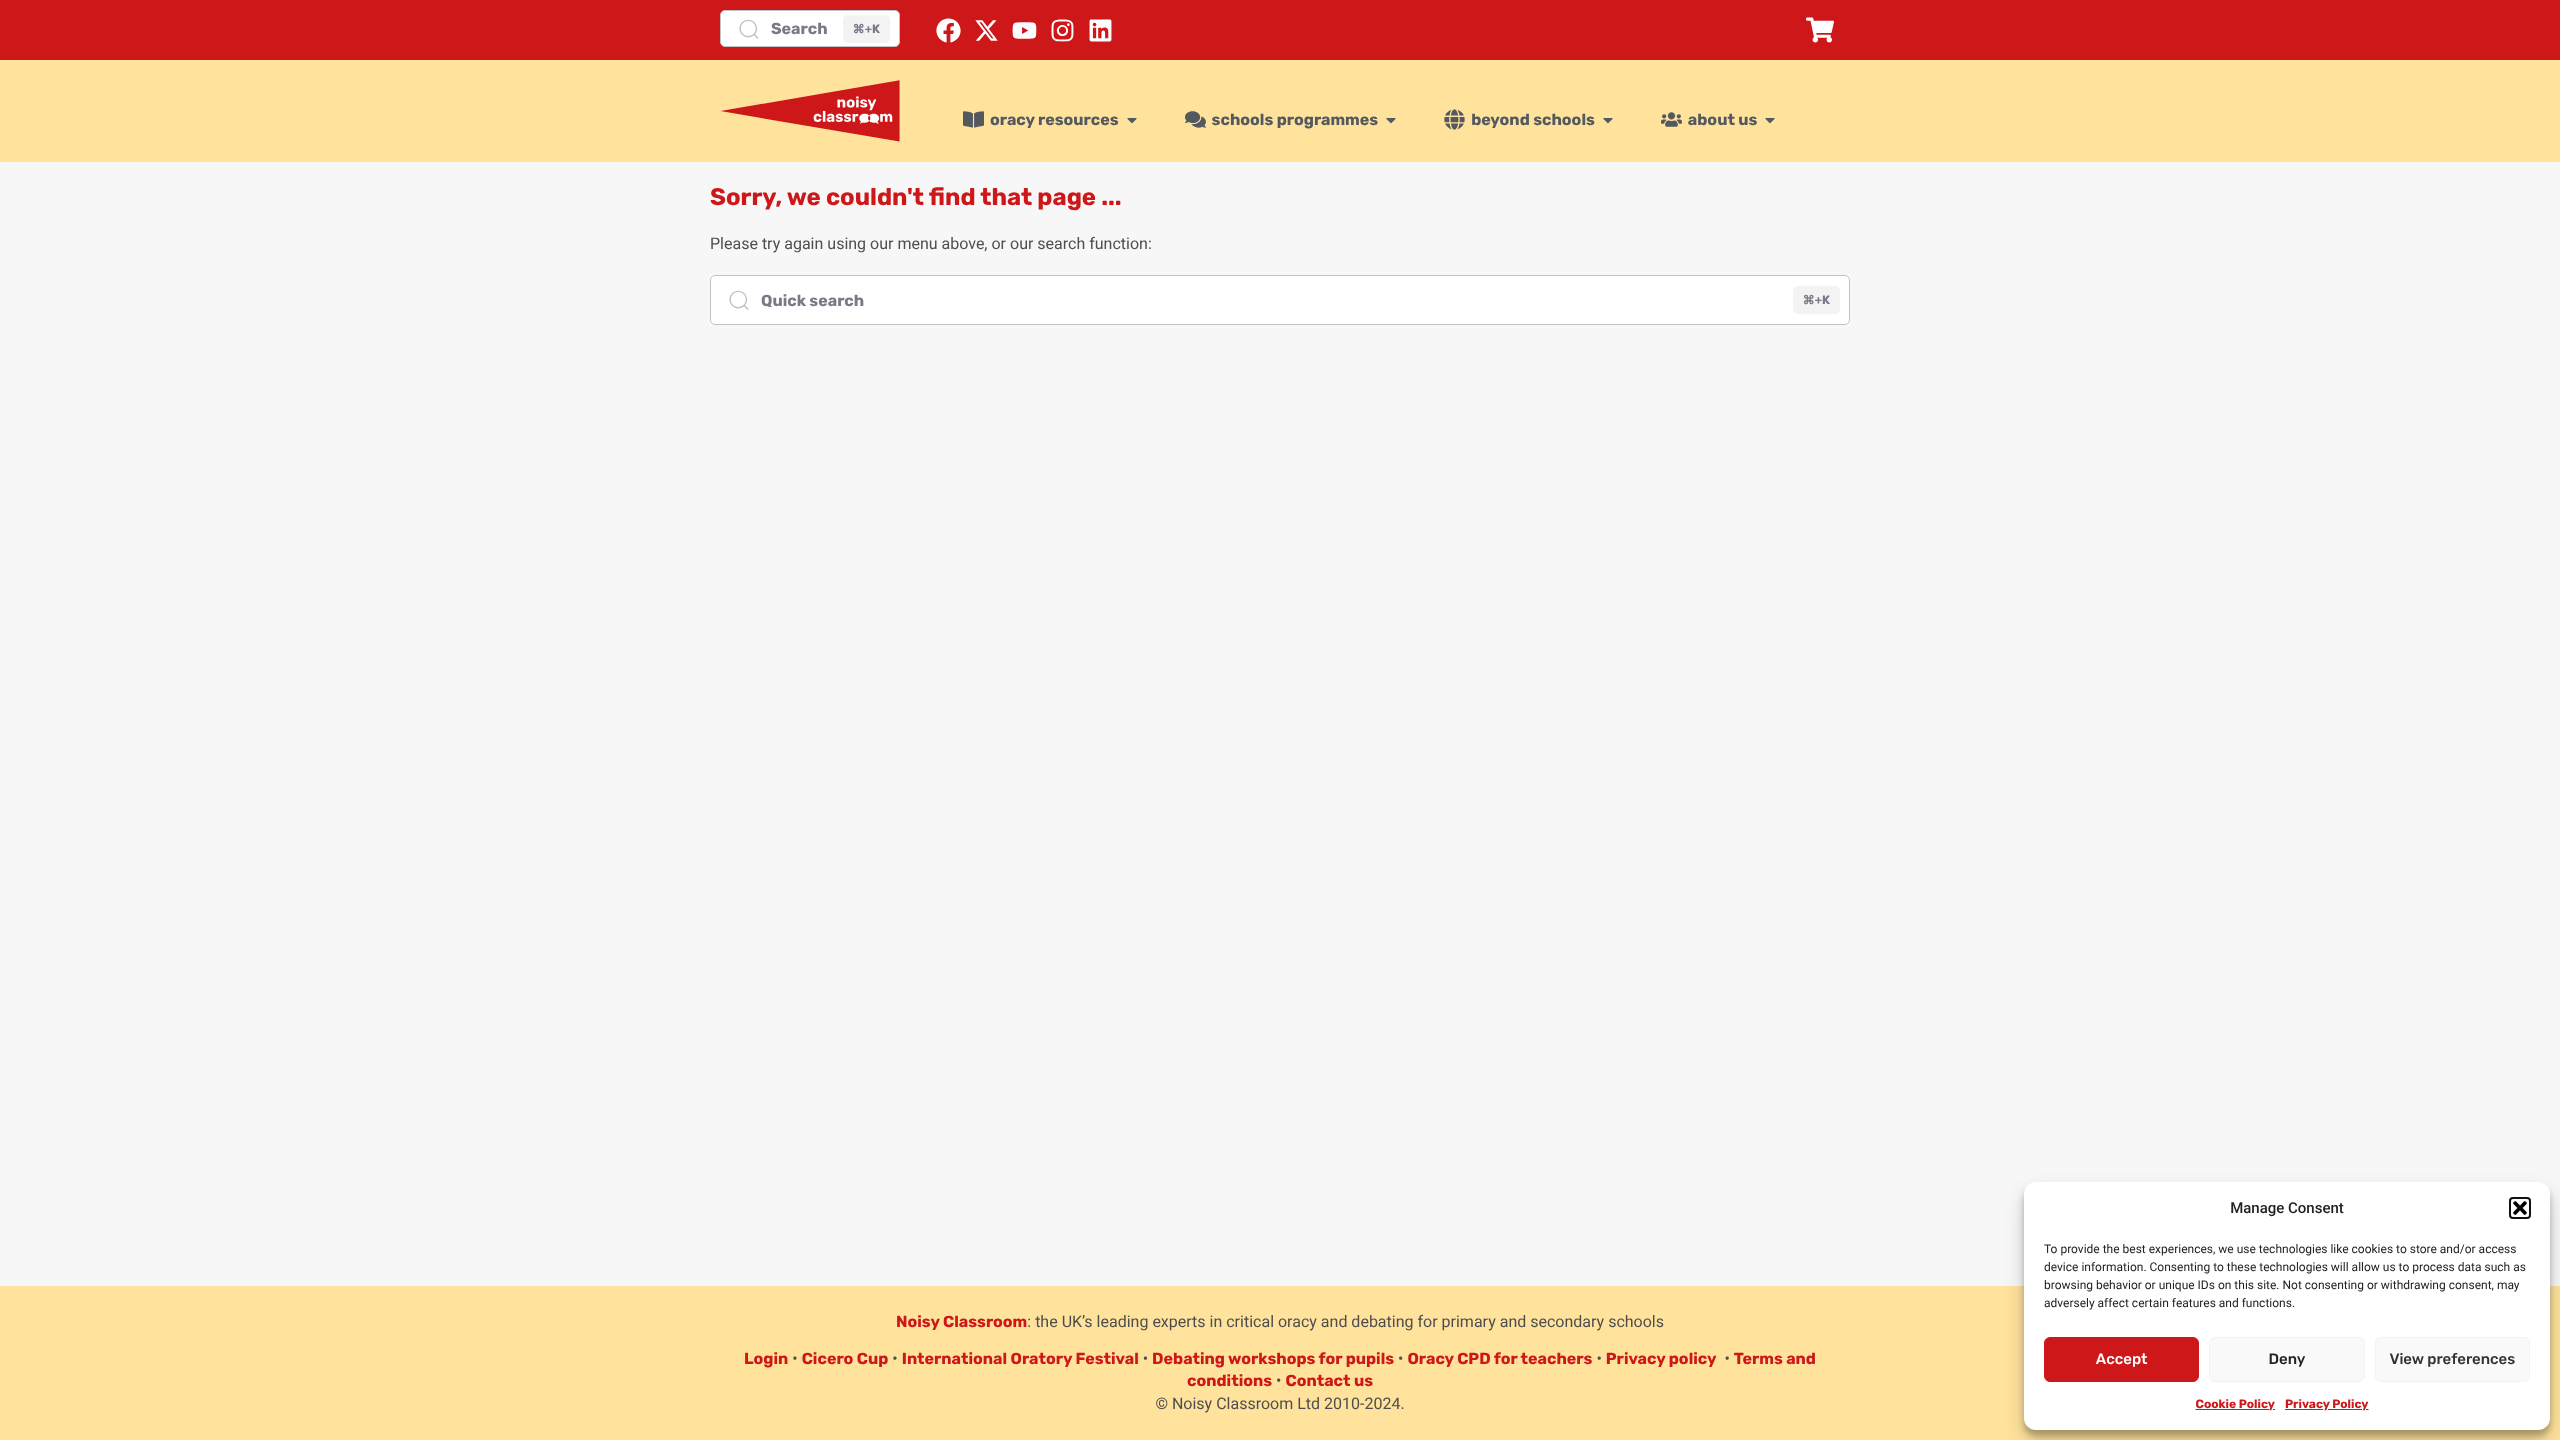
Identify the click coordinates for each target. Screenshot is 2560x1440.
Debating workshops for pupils (1273, 1358)
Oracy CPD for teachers (1499, 1358)
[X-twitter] (986, 30)
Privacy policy (1661, 1358)
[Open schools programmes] (1391, 120)
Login (766, 1358)
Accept (2122, 1359)
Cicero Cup (845, 1358)
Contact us (1329, 1380)
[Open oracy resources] (1132, 120)
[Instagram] (1062, 30)
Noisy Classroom (961, 1321)
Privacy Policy (2326, 1404)
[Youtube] (1024, 30)
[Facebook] (948, 30)
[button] (2520, 1208)
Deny (2287, 1359)
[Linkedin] (1100, 30)
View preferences (2452, 1359)
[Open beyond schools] (1608, 120)
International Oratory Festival (1020, 1358)
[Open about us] (1770, 120)
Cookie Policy (2235, 1404)
